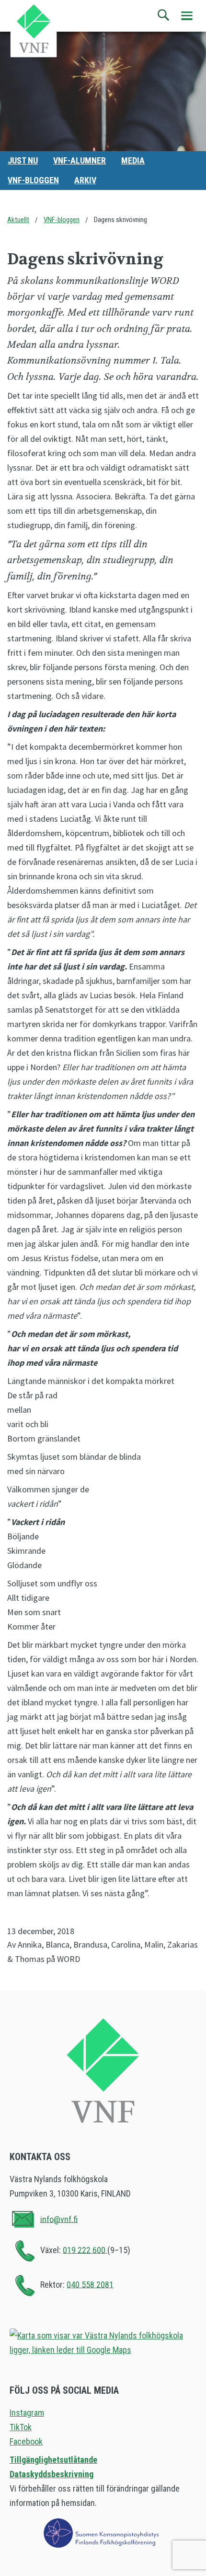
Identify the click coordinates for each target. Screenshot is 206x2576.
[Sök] (164, 15)
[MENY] (187, 16)
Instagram (27, 2413)
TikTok (21, 2427)
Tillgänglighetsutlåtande (53, 2460)
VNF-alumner (80, 160)
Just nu (23, 160)
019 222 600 (85, 2250)
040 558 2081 (90, 2284)
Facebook (26, 2441)
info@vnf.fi (59, 2219)
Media (133, 160)
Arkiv (85, 180)
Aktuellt (18, 220)
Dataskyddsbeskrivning (51, 2474)
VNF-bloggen (33, 180)
